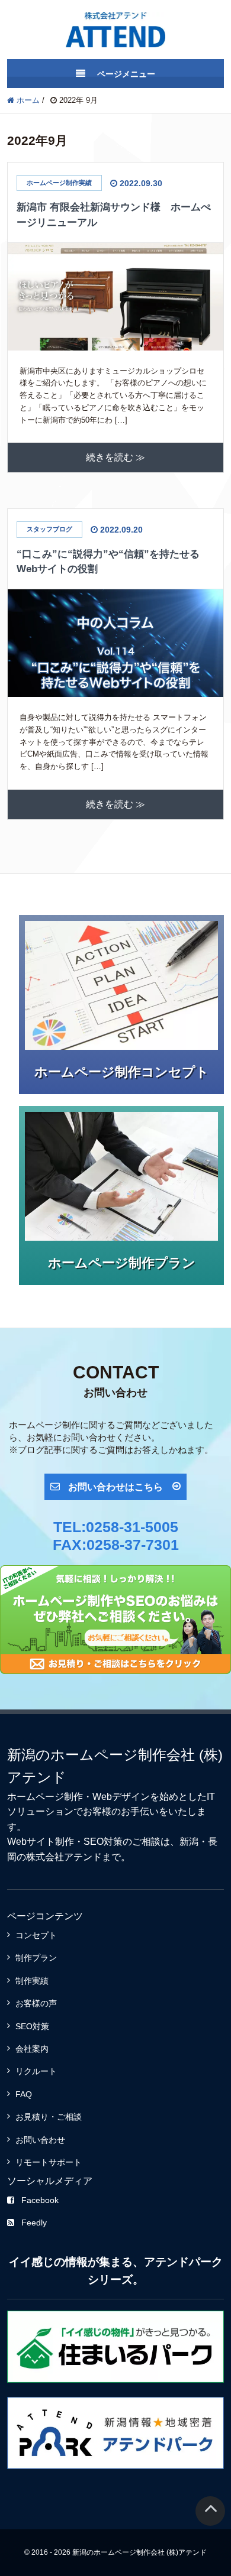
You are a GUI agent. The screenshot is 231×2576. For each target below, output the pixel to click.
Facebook (40, 2200)
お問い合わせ (40, 2140)
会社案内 (32, 2049)
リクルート (36, 2071)
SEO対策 (103, 1842)
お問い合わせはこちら (115, 1487)
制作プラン (36, 1958)
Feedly (34, 2223)
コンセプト (36, 1935)
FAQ (24, 2094)
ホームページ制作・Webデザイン (78, 1797)
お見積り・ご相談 (49, 2117)
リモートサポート (49, 2162)
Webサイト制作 (41, 1842)
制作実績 (32, 1981)
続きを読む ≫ (115, 458)
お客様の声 (36, 2003)
